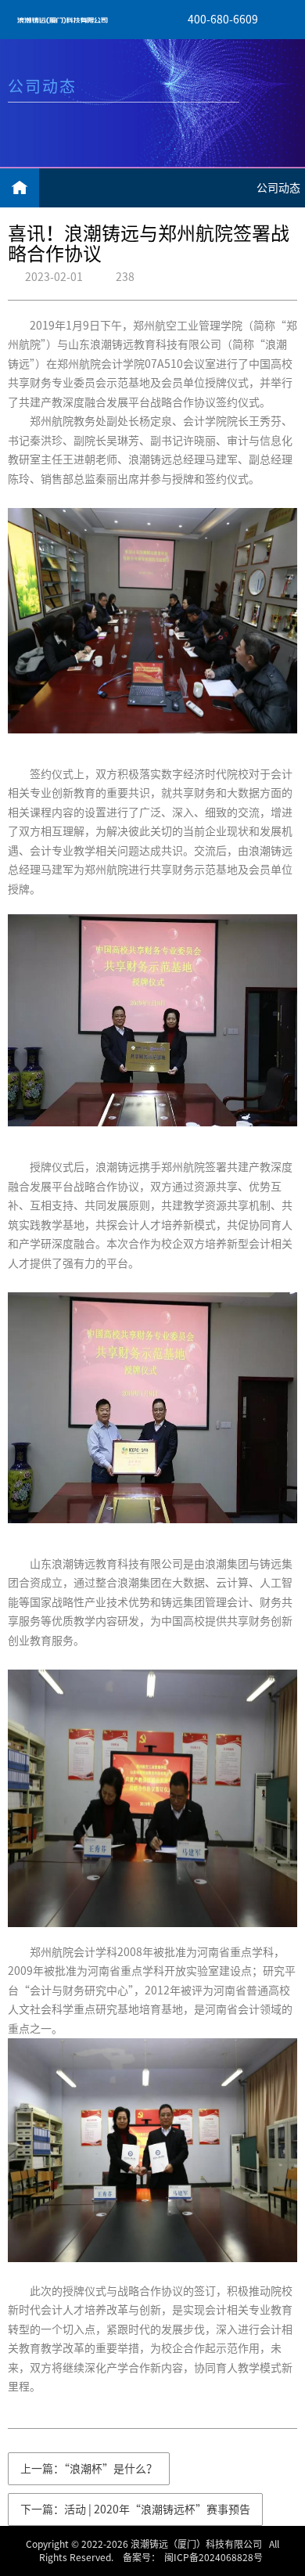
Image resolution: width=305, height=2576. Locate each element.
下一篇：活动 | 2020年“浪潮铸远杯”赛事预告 (135, 2509)
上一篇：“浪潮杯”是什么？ (89, 2469)
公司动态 (278, 188)
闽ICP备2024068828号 (213, 2557)
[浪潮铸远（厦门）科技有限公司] (63, 20)
